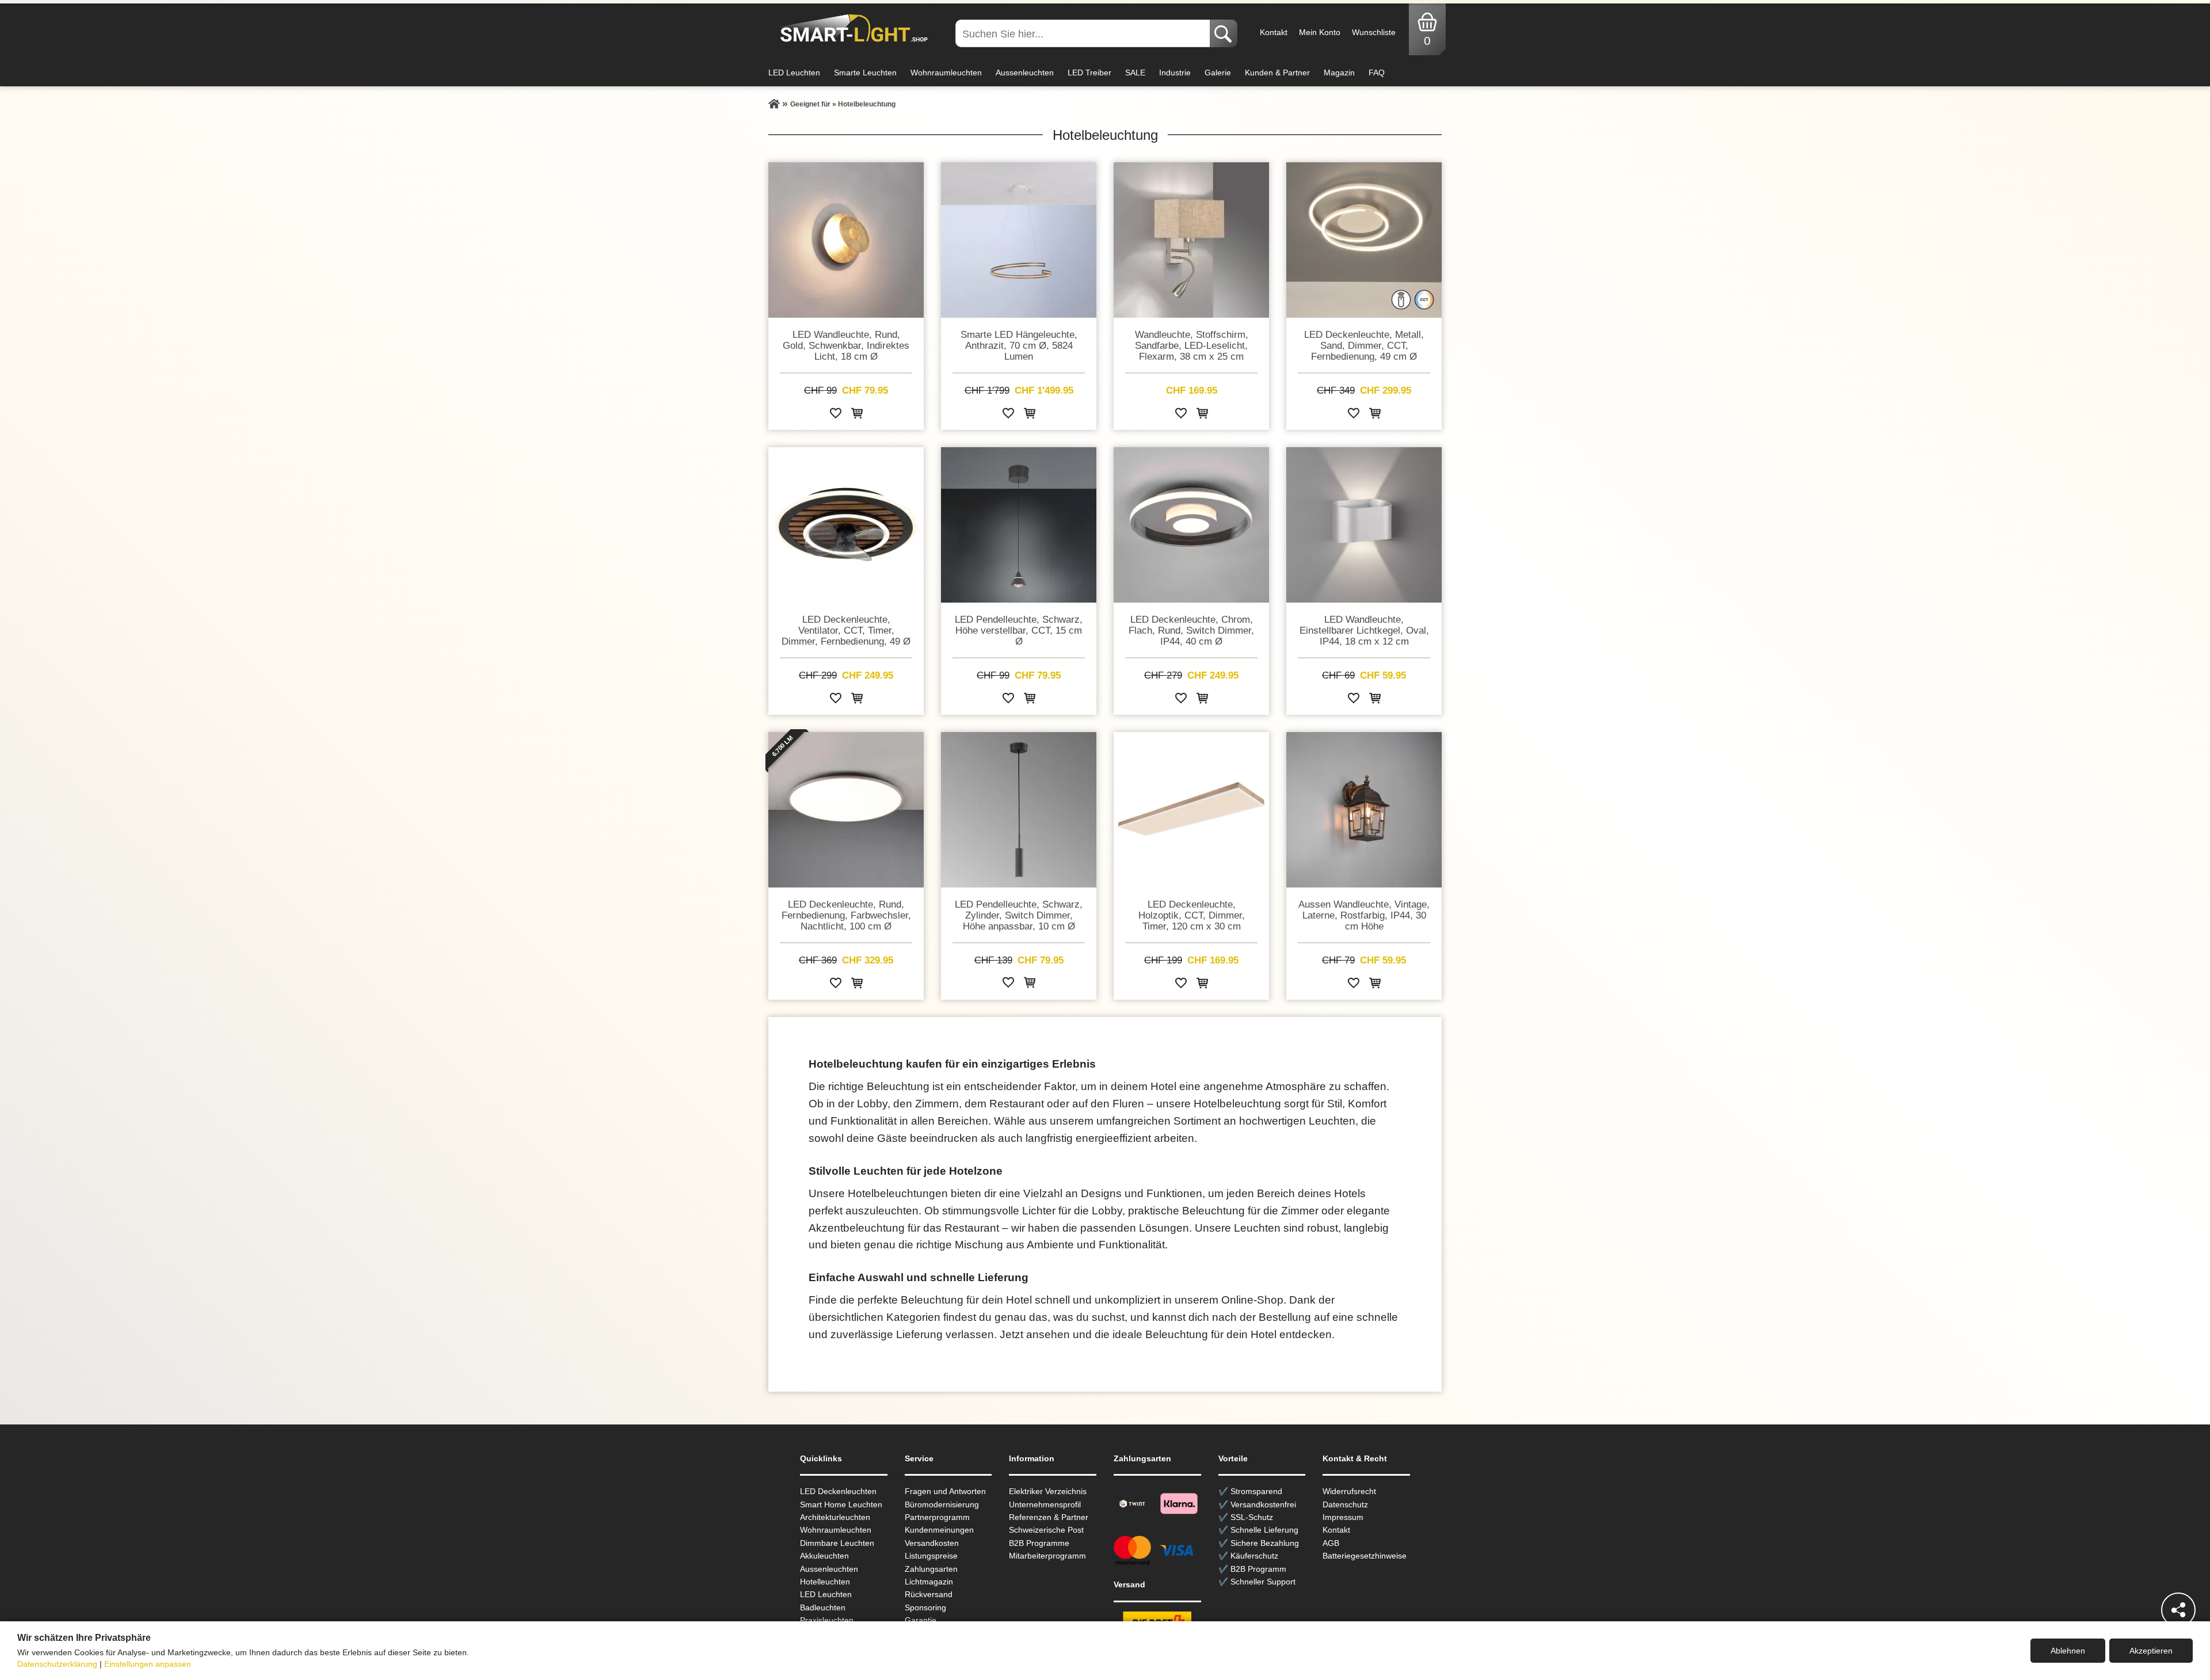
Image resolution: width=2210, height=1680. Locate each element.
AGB (1331, 1543)
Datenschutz (1345, 1504)
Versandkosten (932, 1543)
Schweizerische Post (1046, 1530)
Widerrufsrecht (1349, 1491)
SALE (1135, 73)
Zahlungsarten (931, 1569)
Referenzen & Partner (1049, 1517)
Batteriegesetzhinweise (1365, 1556)
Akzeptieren (2151, 1651)
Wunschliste (1374, 32)
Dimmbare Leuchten (837, 1543)
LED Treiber (1089, 73)
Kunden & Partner (1277, 73)
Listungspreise (931, 1556)
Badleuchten (823, 1607)
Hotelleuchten (825, 1582)
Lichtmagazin (929, 1582)
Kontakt (1274, 32)
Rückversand (929, 1594)
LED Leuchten (794, 73)
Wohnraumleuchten (946, 73)
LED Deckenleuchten (838, 1491)
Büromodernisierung (942, 1504)
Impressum (1343, 1517)
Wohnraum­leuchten (836, 1530)
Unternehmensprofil (1045, 1504)
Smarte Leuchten (865, 73)
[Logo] (851, 29)
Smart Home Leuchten (841, 1504)
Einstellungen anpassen (148, 1664)
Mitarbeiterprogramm (1047, 1556)
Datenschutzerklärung (57, 1664)
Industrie (1175, 73)
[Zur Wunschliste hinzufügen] (836, 415)
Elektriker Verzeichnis (1048, 1491)
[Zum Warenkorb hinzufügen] (857, 415)
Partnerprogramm (937, 1517)
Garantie (921, 1620)
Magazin (1339, 73)
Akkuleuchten (824, 1556)
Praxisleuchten (827, 1620)
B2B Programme (1039, 1543)
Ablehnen (2068, 1651)
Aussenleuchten (1025, 73)
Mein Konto (1320, 32)
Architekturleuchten (835, 1517)
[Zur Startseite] (774, 104)
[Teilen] (2178, 1610)
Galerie (1218, 73)
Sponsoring (925, 1607)
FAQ (1377, 73)
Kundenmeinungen (939, 1530)
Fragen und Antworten (945, 1491)
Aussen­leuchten (829, 1569)
